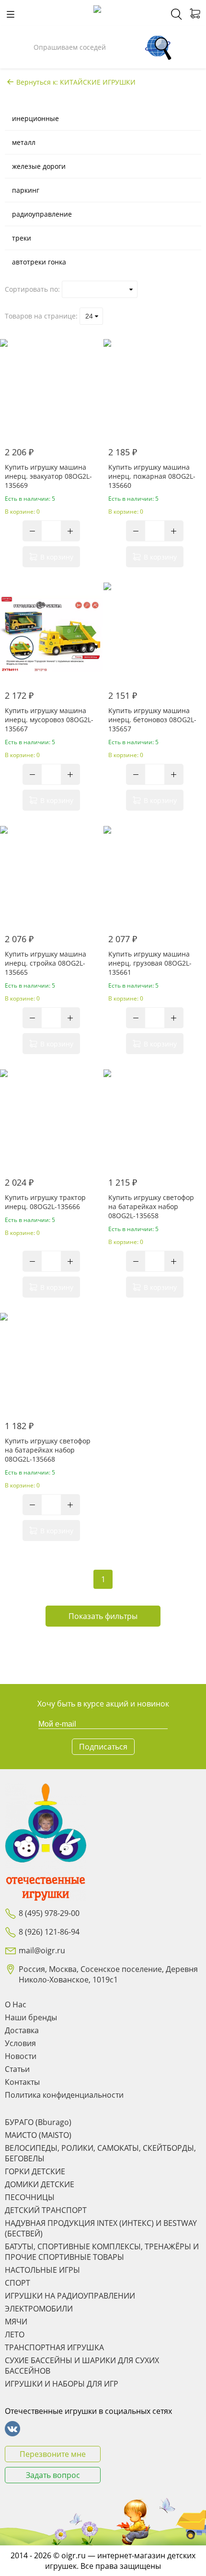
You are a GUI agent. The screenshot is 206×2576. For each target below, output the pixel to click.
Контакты (22, 2082)
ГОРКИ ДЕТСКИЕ (35, 2171)
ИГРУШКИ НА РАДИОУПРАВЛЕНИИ (70, 2296)
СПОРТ (17, 2283)
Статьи (17, 2069)
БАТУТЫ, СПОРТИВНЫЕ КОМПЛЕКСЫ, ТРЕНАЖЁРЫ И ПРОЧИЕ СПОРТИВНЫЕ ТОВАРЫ (102, 2252)
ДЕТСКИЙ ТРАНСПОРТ (46, 2210)
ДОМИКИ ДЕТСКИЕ (40, 2184)
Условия (20, 2043)
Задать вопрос (53, 2475)
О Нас (16, 2004)
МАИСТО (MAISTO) (38, 2135)
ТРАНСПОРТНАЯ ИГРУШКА (54, 2347)
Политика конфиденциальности (64, 2095)
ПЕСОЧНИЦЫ (30, 2197)
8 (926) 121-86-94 (49, 1932)
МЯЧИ (16, 2322)
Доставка (22, 2030)
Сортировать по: (32, 289)
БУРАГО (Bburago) (38, 2122)
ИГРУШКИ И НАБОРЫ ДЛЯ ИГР (62, 2384)
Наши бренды (31, 2017)
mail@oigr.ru (42, 1950)
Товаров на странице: (41, 316)
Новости (21, 2056)
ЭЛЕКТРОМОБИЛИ (39, 2309)
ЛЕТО (15, 2334)
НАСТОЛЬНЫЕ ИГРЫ (42, 2270)
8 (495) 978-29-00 (49, 1913)
